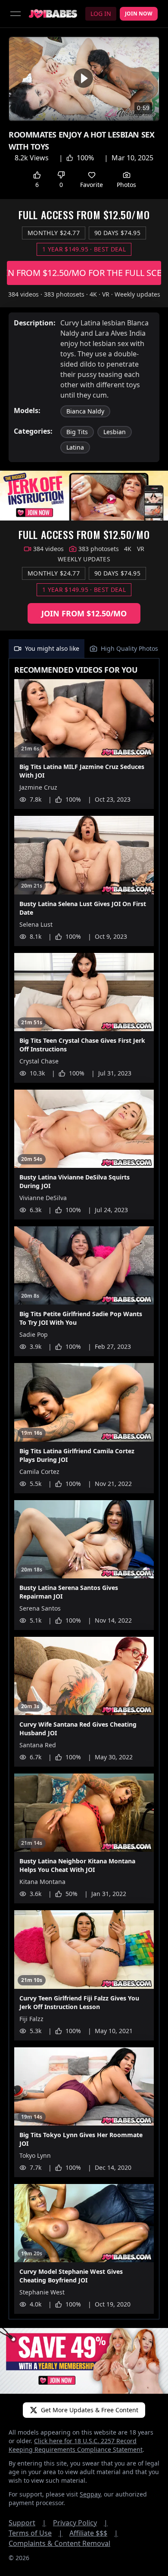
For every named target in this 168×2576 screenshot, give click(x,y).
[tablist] (84, 649)
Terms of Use (36, 2533)
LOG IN (101, 14)
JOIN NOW (139, 14)
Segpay (90, 2494)
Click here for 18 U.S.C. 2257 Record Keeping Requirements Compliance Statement (76, 2445)
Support (27, 2523)
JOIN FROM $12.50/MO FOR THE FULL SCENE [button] (84, 273)
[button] (83, 78)
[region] (84, 79)
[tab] (47, 649)
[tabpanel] (84, 1489)
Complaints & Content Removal (59, 2543)
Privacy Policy (80, 2523)
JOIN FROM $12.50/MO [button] (84, 613)
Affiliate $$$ (94, 2533)
